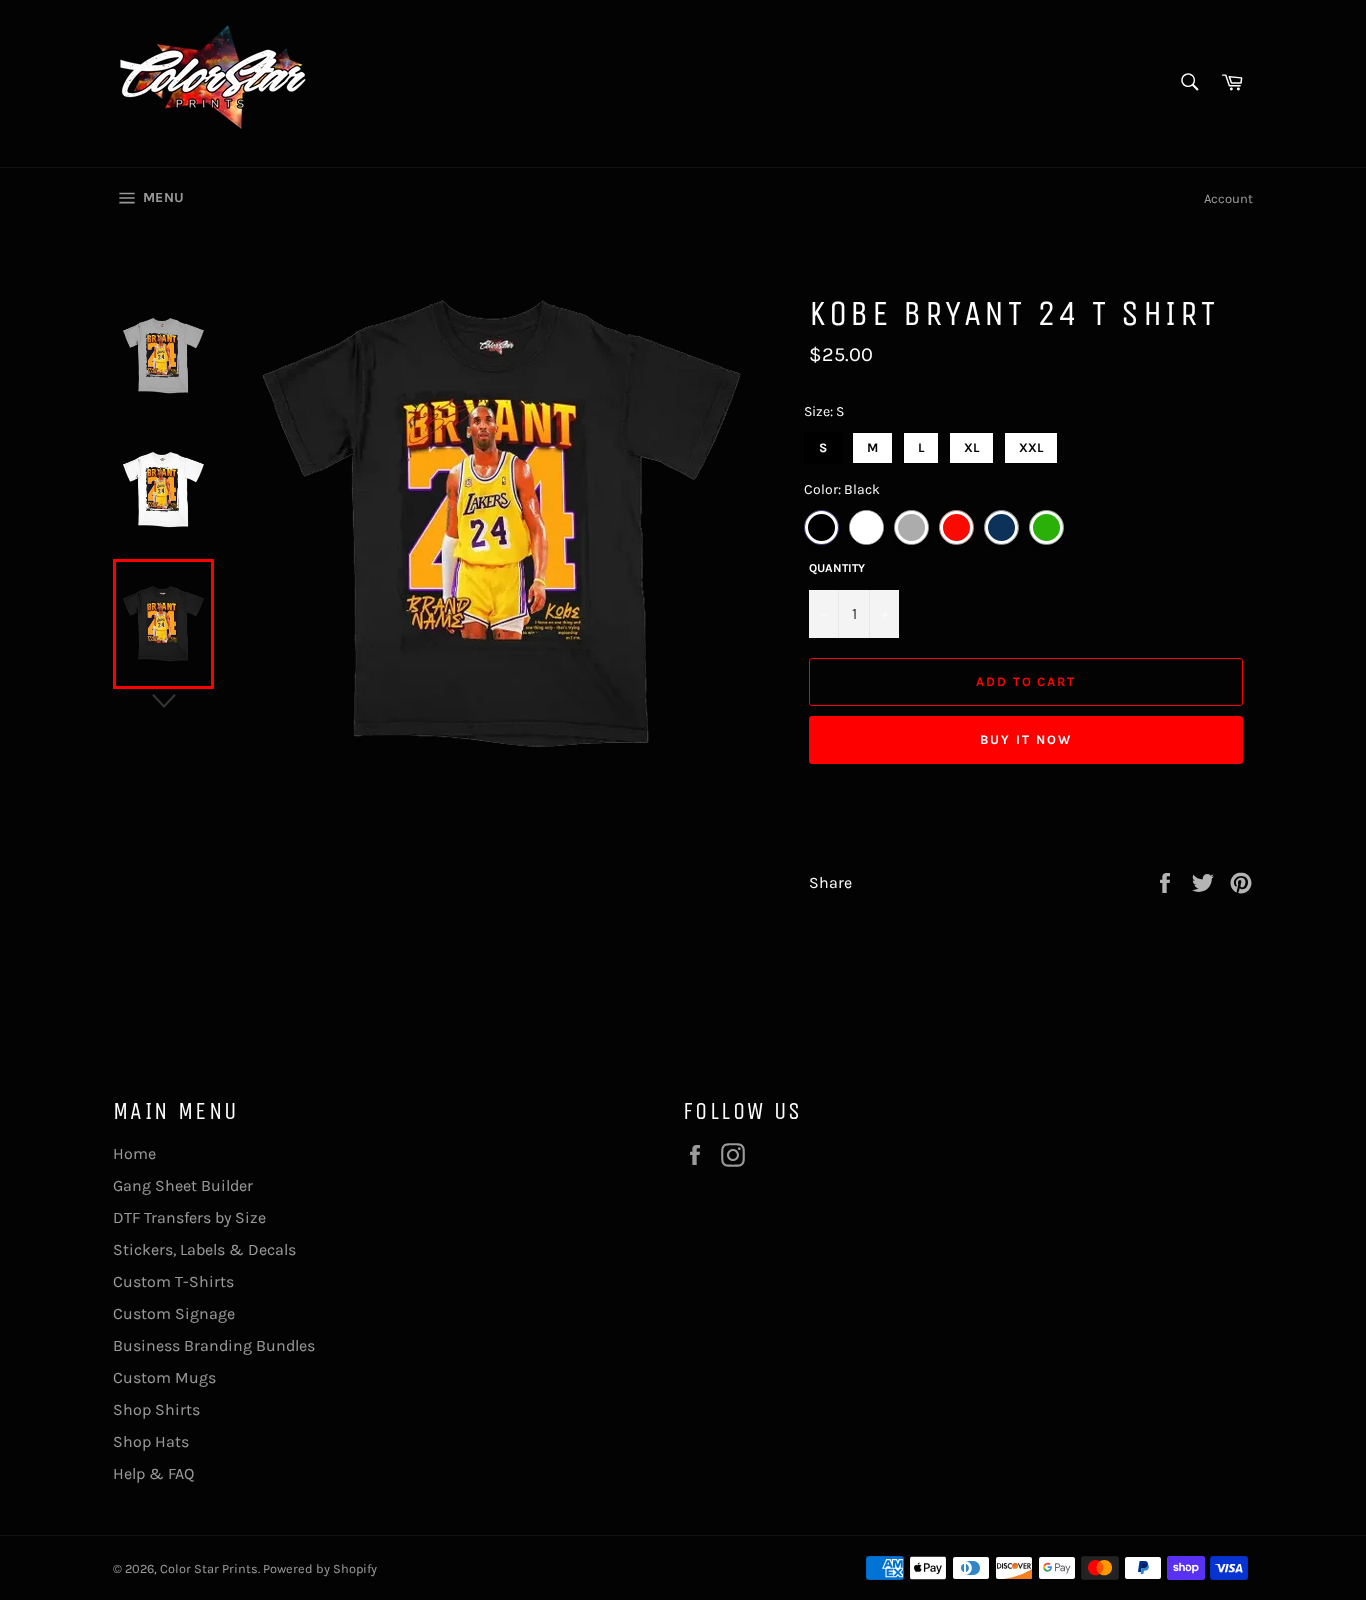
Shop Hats (151, 1441)
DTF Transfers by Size (189, 1217)
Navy (1001, 527)
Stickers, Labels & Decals (204, 1249)
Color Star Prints (209, 1568)
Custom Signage (174, 1313)
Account (1228, 198)
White (866, 527)
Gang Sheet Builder (183, 1185)
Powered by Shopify (320, 1568)
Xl (971, 443)
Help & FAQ (153, 1473)
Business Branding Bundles (214, 1345)
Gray (911, 527)
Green (1046, 527)
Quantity (837, 568)
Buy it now (1026, 739)
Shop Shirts (156, 1409)
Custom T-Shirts (173, 1281)
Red (956, 527)
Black (821, 527)
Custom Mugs (164, 1377)
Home (134, 1153)
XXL (1031, 443)
